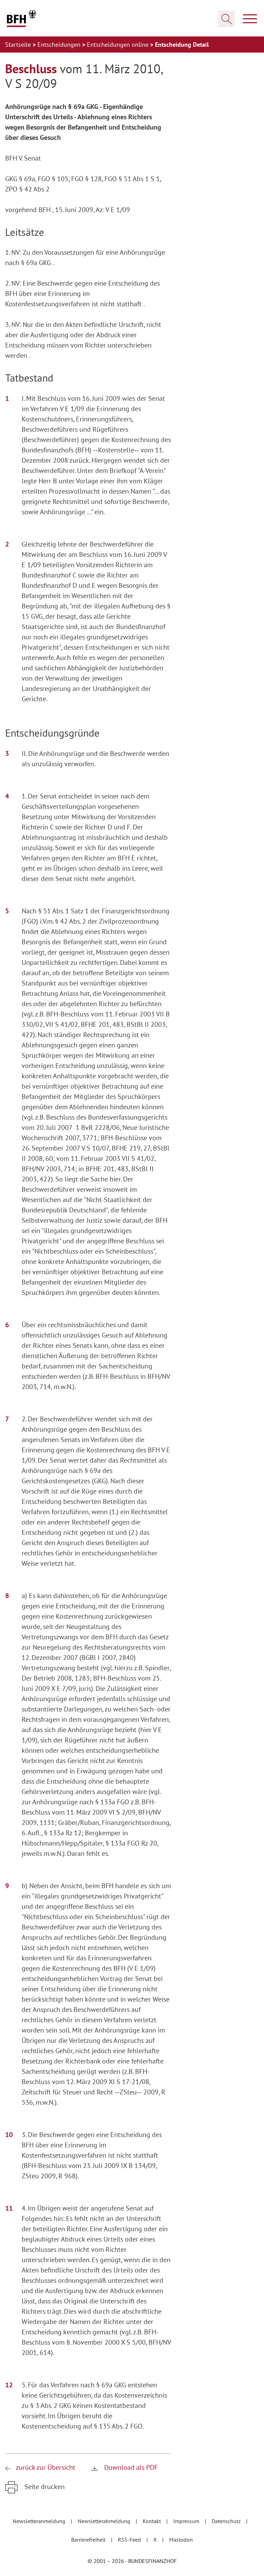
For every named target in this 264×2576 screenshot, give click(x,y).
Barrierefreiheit (89, 2540)
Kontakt (152, 2521)
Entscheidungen (60, 45)
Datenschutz (227, 2521)
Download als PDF (130, 2467)
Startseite (19, 45)
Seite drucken (44, 2487)
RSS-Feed (130, 2540)
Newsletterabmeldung (105, 2521)
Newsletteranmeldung (40, 2521)
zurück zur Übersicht (46, 2467)
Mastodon (181, 2540)
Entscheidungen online (119, 45)
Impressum (187, 2521)
